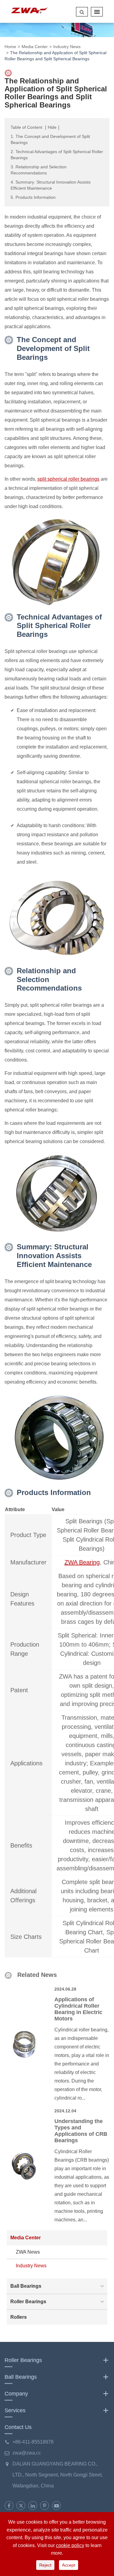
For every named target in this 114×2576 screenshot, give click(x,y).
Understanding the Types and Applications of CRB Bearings (81, 2131)
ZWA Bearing (82, 1562)
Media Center (35, 47)
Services (15, 2410)
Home (10, 47)
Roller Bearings (28, 2302)
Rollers (19, 2317)
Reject (45, 2565)
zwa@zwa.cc (27, 2453)
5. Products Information (33, 197)
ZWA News (28, 2252)
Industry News (67, 47)
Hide (52, 127)
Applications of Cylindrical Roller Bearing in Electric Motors (78, 2009)
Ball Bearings (26, 2286)
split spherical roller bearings (68, 479)
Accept (69, 2565)
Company (16, 2394)
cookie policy (70, 2545)
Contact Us (18, 2427)
